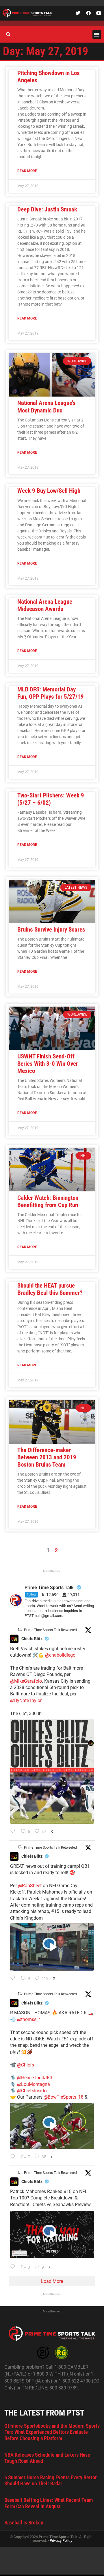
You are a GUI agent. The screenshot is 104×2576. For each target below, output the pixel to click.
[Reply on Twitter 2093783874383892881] (14, 1978)
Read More (27, 171)
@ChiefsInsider (32, 2091)
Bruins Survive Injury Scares (51, 930)
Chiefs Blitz (32, 1639)
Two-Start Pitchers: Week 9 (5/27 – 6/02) (51, 799)
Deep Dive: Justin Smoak (47, 209)
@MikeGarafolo (26, 1681)
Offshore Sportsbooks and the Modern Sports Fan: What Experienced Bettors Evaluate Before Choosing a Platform (52, 2432)
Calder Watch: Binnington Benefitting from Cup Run (48, 1201)
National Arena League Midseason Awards (45, 605)
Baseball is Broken (24, 2523)
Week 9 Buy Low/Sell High (49, 491)
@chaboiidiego (60, 1655)
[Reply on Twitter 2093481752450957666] (14, 2267)
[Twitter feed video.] (52, 1947)
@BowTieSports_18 (64, 2097)
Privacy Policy (61, 2541)
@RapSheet (30, 1886)
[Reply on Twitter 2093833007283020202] (14, 1832)
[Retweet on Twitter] (20, 1630)
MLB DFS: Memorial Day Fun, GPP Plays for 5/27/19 (51, 693)
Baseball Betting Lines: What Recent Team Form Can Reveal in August (49, 2503)
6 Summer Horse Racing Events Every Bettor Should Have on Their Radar (51, 2481)
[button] (97, 34)
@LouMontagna (34, 2084)
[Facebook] (88, 13)
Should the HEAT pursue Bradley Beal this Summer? (50, 1289)
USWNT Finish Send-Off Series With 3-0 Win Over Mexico (48, 1064)
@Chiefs (26, 2065)
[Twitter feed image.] (52, 1771)
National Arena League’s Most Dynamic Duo (47, 407)
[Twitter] (78, 13)
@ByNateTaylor (26, 1700)
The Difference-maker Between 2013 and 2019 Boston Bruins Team (47, 1457)
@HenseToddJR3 (35, 2078)
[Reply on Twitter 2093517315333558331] (14, 2157)
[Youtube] (99, 13)
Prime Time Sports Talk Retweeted (50, 1630)
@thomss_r (28, 2019)
